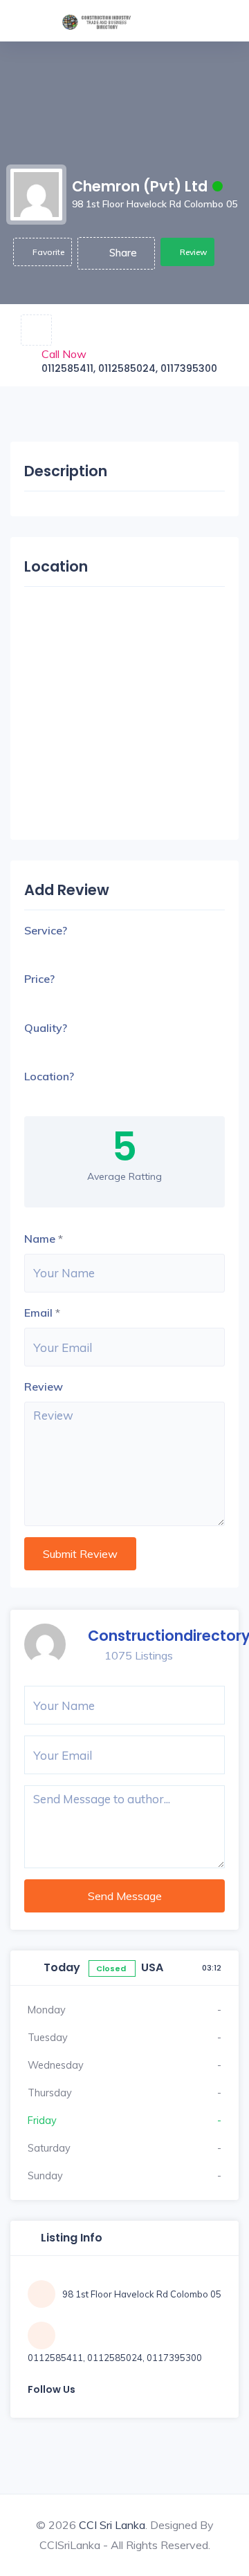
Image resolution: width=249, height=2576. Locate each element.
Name (40, 1239)
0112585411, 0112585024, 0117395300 (129, 368)
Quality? (46, 1028)
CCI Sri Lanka (112, 2525)
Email (38, 1313)
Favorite (48, 252)
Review (193, 252)
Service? (46, 930)
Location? (49, 1076)
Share (123, 253)
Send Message (125, 1896)
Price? (39, 979)
